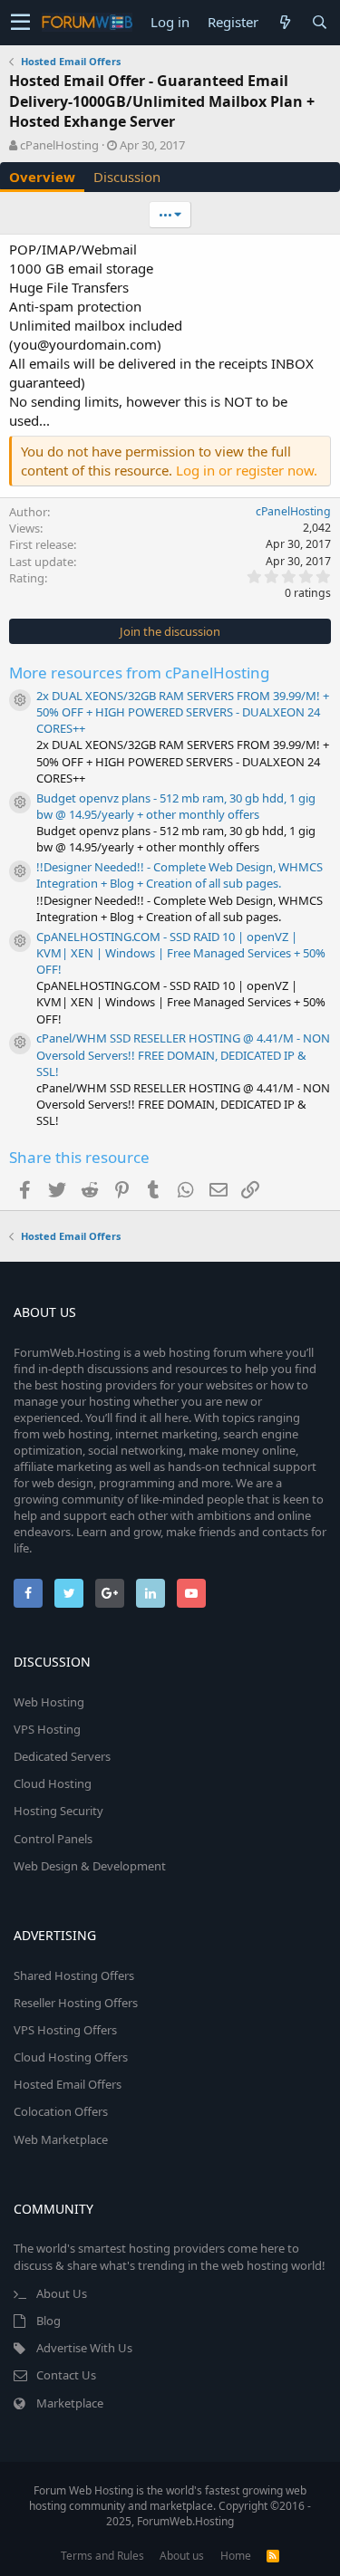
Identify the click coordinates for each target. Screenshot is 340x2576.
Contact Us (66, 2375)
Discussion (127, 177)
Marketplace (70, 2403)
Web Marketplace (61, 2139)
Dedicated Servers (62, 1756)
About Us (62, 2293)
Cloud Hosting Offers (71, 2057)
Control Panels (53, 1839)
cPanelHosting (59, 145)
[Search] (319, 22)
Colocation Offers (61, 2111)
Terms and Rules (102, 2556)
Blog (49, 2321)
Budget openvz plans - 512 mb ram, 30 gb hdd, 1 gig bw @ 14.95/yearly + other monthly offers (176, 806)
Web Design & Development (90, 1866)
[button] (20, 23)
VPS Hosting (47, 1729)
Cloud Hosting (53, 1783)
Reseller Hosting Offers (76, 2003)
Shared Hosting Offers (74, 1975)
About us (182, 2556)
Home (236, 2556)
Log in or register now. (247, 470)
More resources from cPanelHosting (139, 673)
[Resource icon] (20, 700)
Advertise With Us (84, 2348)
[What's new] (285, 22)
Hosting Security (58, 1811)
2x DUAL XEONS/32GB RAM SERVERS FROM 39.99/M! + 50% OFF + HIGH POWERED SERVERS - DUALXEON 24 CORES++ (183, 712)
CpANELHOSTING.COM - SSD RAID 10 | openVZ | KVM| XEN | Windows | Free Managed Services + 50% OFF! (181, 953)
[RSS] (273, 2556)
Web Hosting (49, 1702)
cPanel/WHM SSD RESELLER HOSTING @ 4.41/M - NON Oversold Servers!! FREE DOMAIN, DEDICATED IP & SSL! (183, 1054)
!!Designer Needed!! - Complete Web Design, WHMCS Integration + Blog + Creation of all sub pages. (180, 875)
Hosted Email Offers (68, 2084)
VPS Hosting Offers (65, 2030)
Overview (42, 177)
